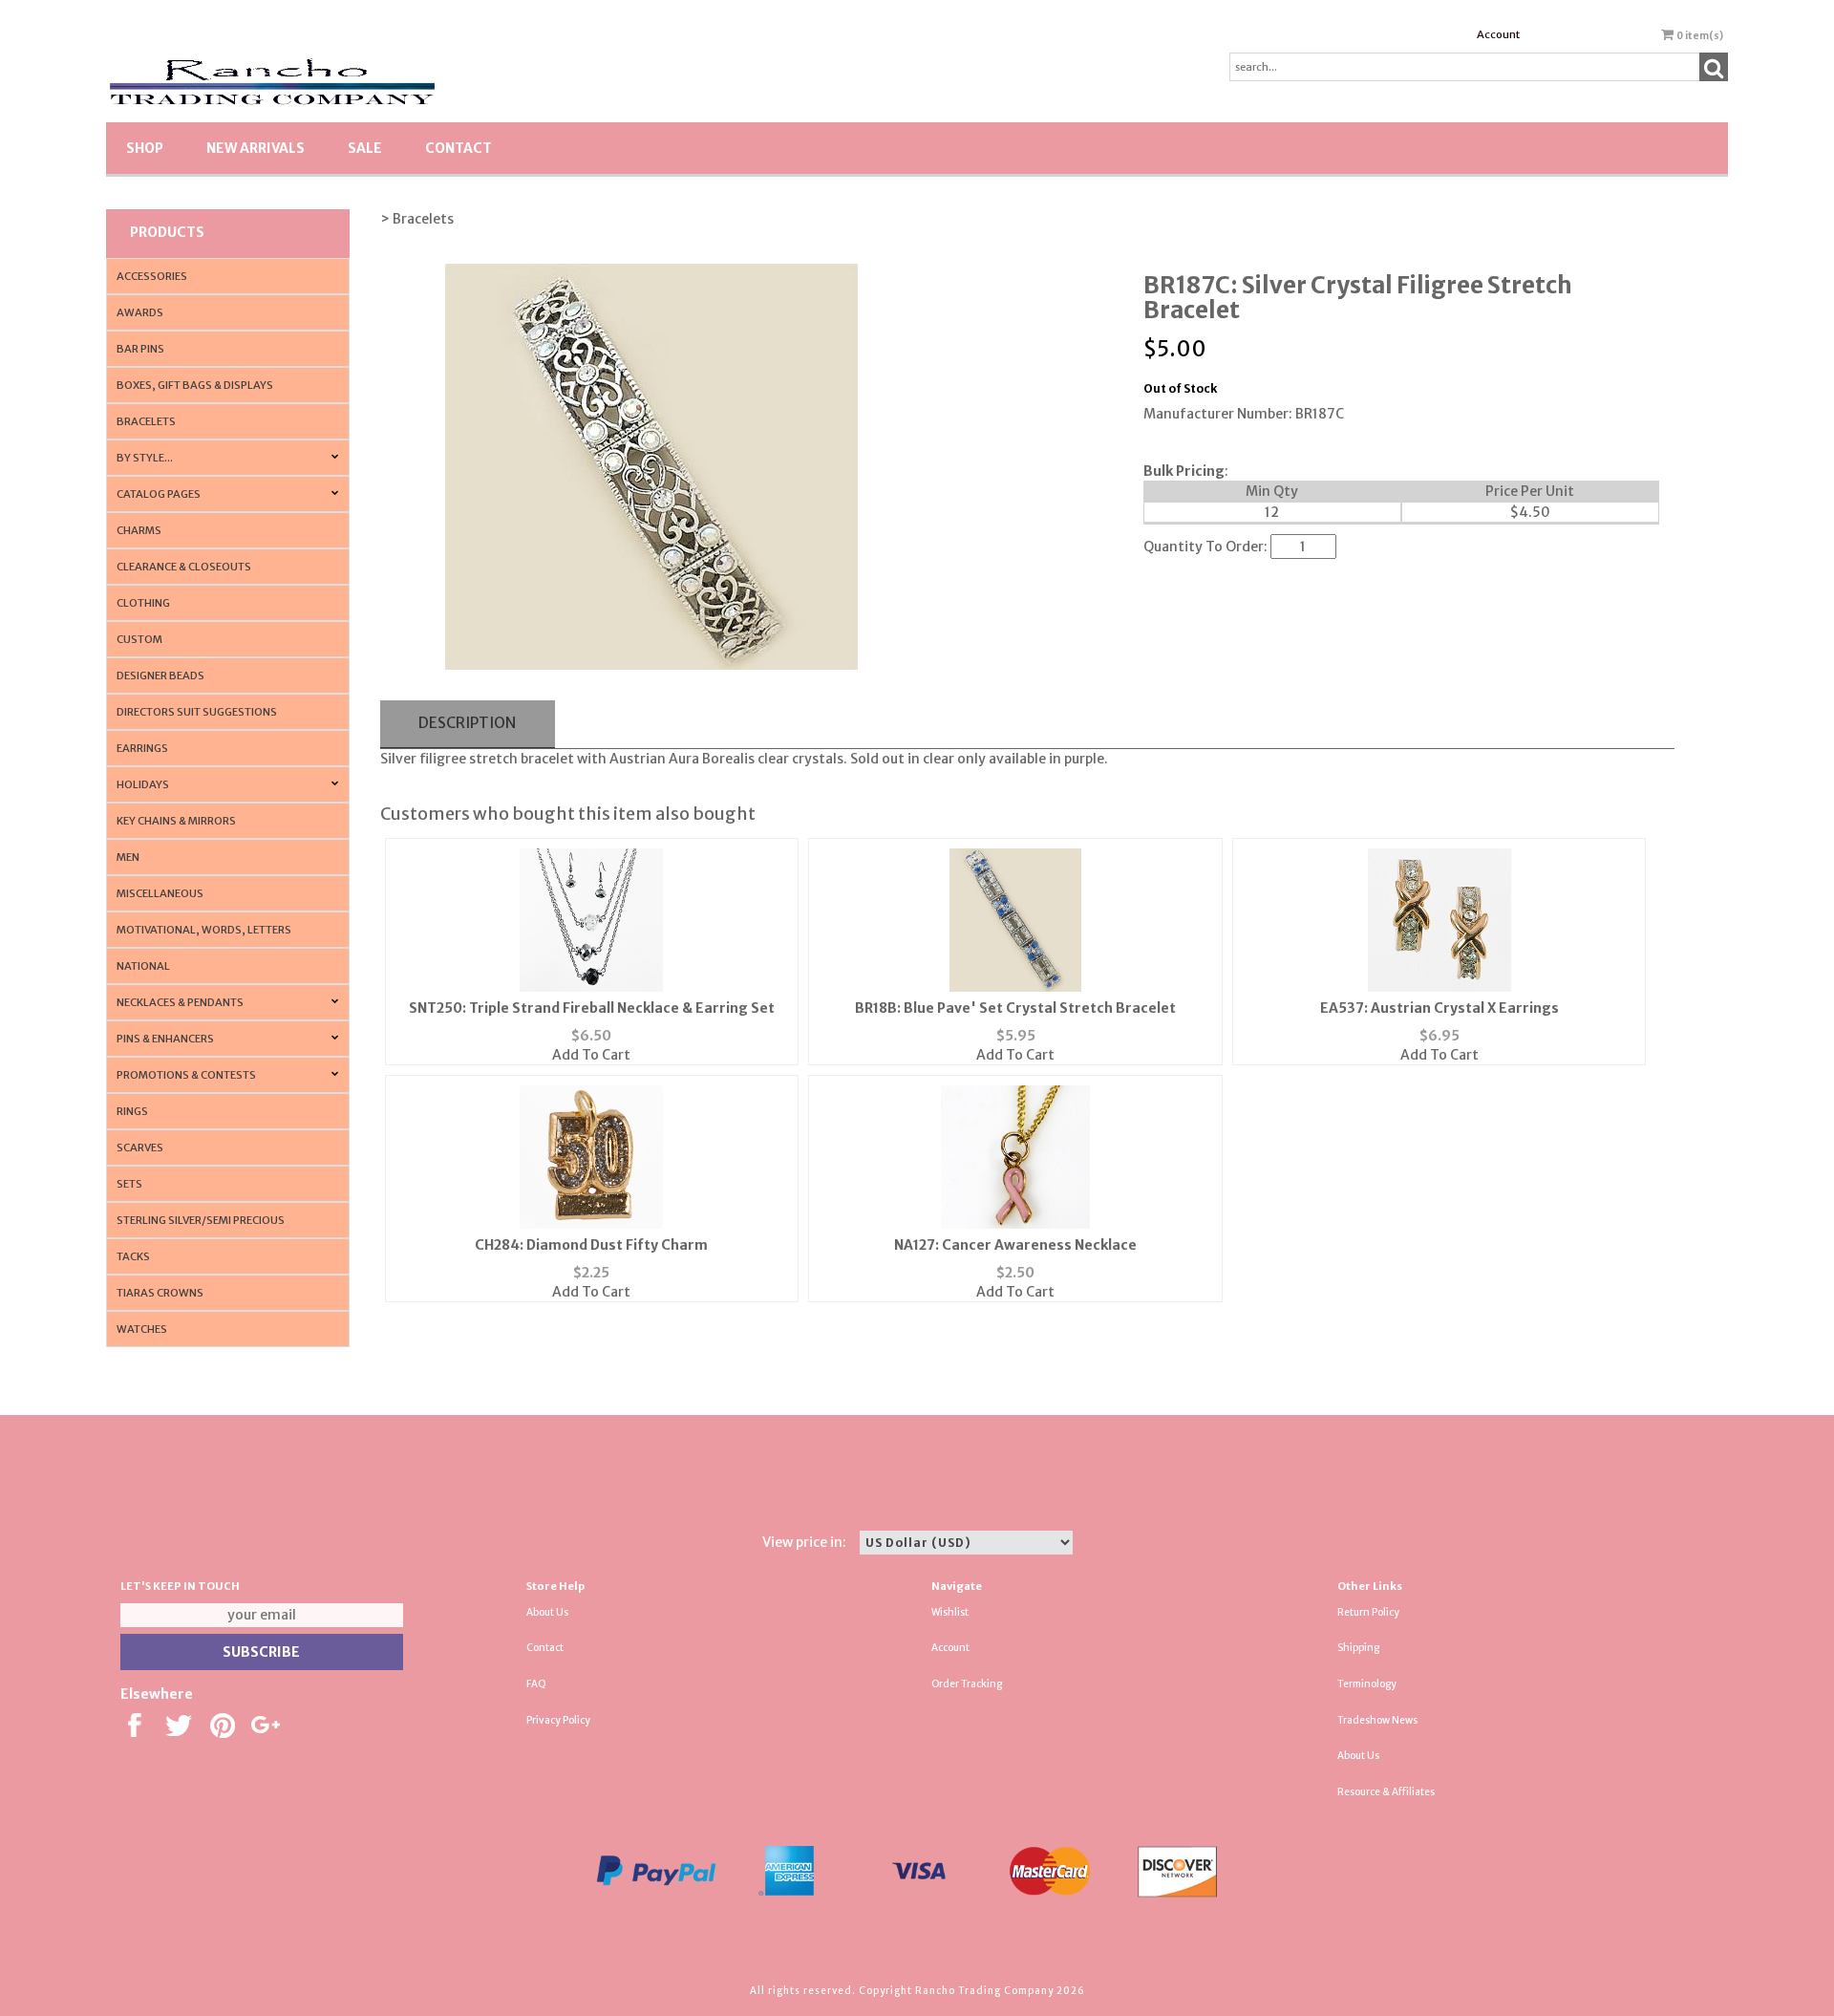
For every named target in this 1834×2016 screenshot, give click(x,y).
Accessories (152, 276)
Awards (140, 312)
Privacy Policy (558, 1720)
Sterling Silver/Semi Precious (201, 1220)
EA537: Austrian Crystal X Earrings (1439, 1008)
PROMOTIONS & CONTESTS (186, 1075)
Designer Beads (160, 676)
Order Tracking (967, 1684)
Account (1498, 34)
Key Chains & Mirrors (176, 821)
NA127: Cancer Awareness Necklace (1015, 1245)
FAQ (536, 1684)
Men (128, 857)
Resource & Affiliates (1386, 1792)
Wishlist (950, 1612)
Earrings (142, 748)
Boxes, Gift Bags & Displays (195, 385)
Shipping (1358, 1648)
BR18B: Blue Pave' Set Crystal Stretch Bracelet (1015, 1008)
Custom (139, 639)
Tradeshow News (1377, 1720)
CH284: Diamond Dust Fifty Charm (591, 1245)
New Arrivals (256, 148)
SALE (365, 148)
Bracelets (146, 421)
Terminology (1367, 1684)
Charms (139, 530)
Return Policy (1368, 1612)
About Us (547, 1612)
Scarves (140, 1147)
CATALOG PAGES (159, 494)
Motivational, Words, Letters (204, 930)
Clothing (143, 603)
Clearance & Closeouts (184, 567)
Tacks (133, 1256)
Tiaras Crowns (160, 1293)
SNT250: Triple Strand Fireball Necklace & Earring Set (592, 1008)
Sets (129, 1184)
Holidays (143, 784)
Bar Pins (140, 349)
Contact (458, 148)
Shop (145, 148)
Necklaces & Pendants (180, 1002)
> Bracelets (417, 219)
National (143, 966)
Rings (132, 1111)
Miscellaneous (160, 893)
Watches (142, 1329)
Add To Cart (591, 1055)
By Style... (145, 458)
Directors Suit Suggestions (197, 712)
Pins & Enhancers (165, 1039)
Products (167, 232)
